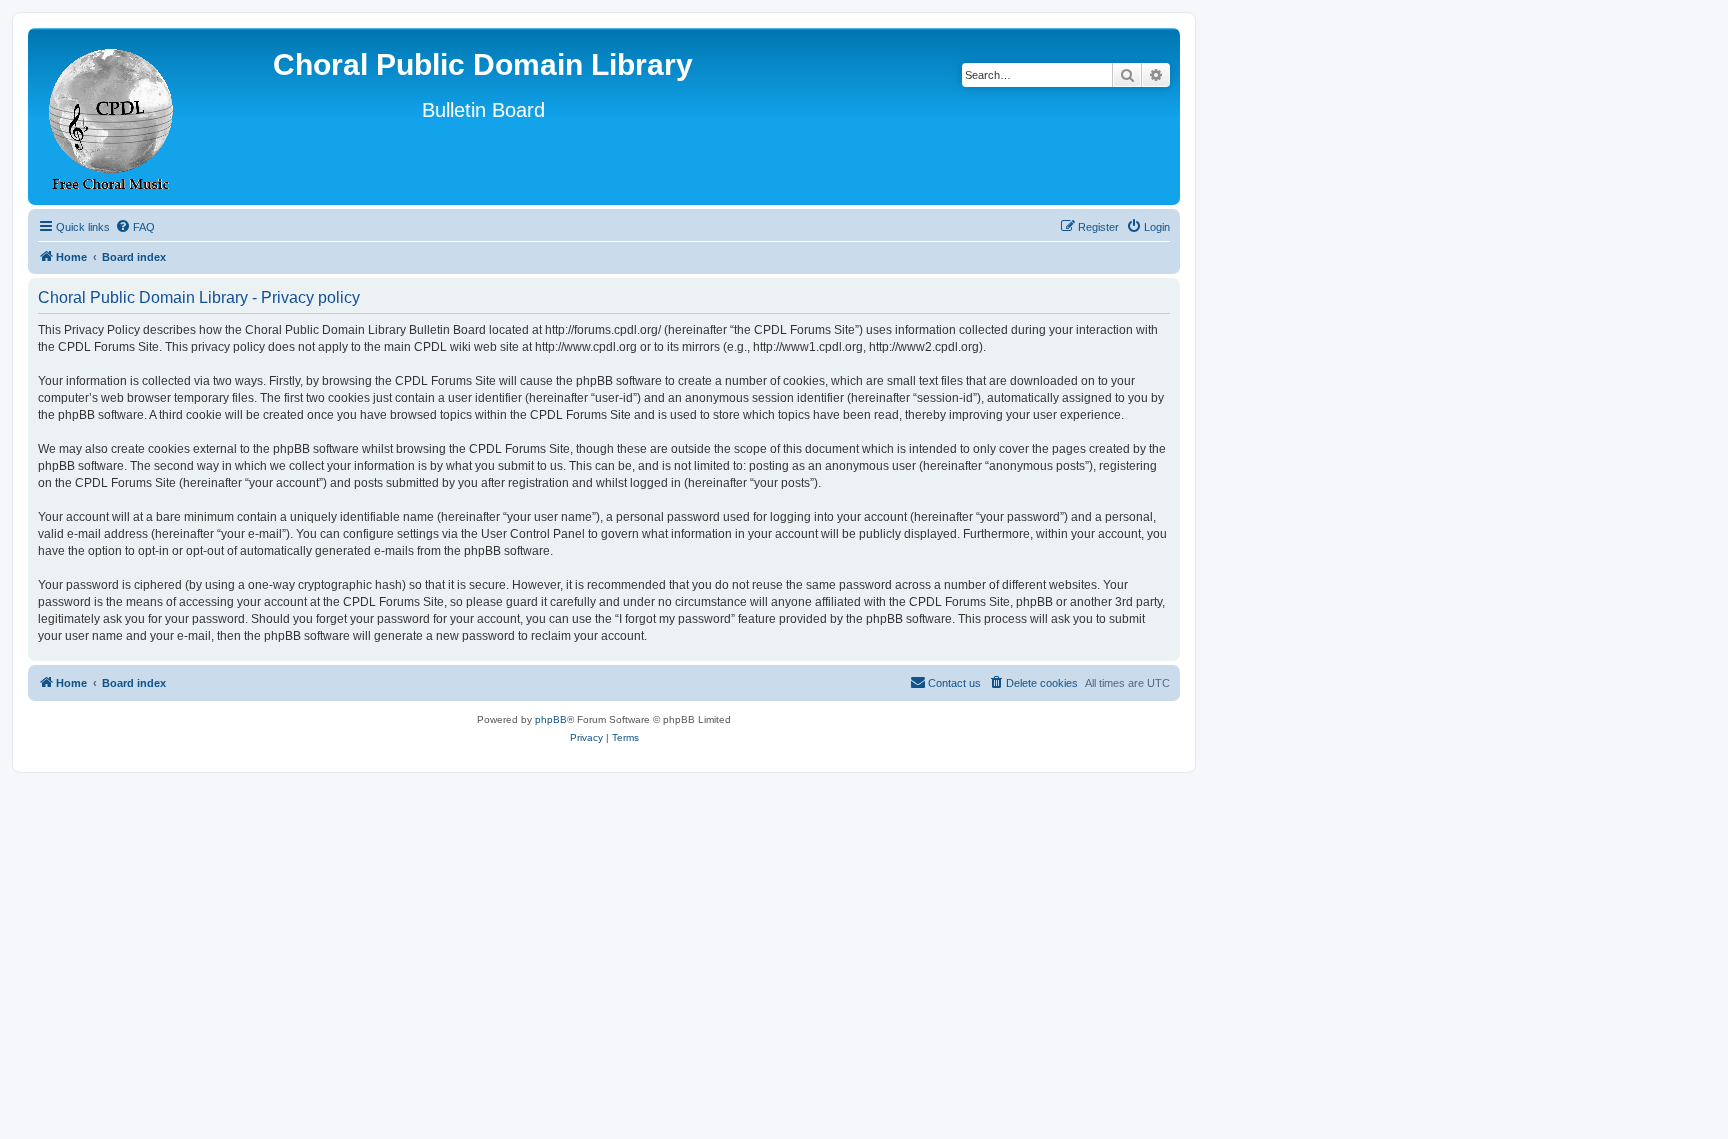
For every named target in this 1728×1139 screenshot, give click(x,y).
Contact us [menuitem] (954, 683)
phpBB (551, 719)
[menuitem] (135, 227)
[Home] (112, 116)
